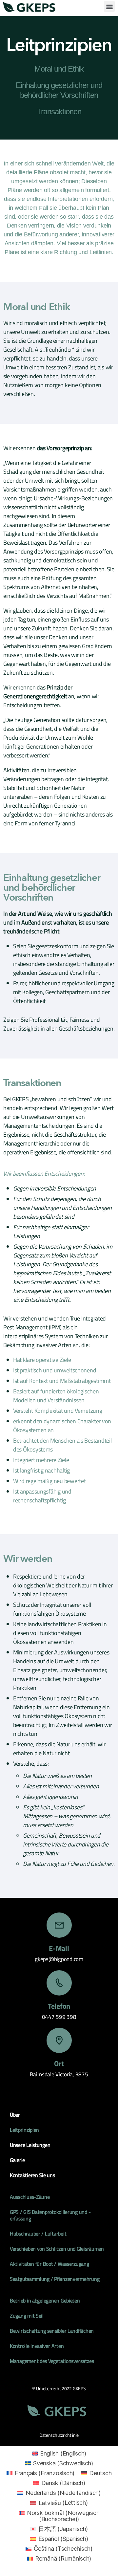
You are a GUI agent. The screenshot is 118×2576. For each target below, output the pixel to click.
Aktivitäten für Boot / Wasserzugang (49, 2264)
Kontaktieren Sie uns (32, 2175)
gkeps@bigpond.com (59, 1959)
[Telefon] (59, 1983)
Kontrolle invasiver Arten (37, 2346)
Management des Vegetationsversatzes (52, 2361)
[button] (109, 6)
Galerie (17, 2160)
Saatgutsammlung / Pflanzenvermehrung (55, 2279)
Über (15, 2115)
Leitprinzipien (24, 2130)
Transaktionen (59, 111)
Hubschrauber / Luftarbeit (38, 2234)
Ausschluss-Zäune (30, 2197)
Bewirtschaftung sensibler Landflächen (52, 2331)
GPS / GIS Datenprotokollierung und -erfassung (50, 2215)
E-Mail (59, 1948)
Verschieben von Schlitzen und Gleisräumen (57, 2249)
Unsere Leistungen (30, 2145)
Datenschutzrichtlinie (59, 2435)
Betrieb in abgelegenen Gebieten (45, 2301)
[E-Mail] (59, 1925)
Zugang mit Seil (27, 2316)
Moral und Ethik (59, 69)
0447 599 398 (59, 2017)
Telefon (59, 2006)
